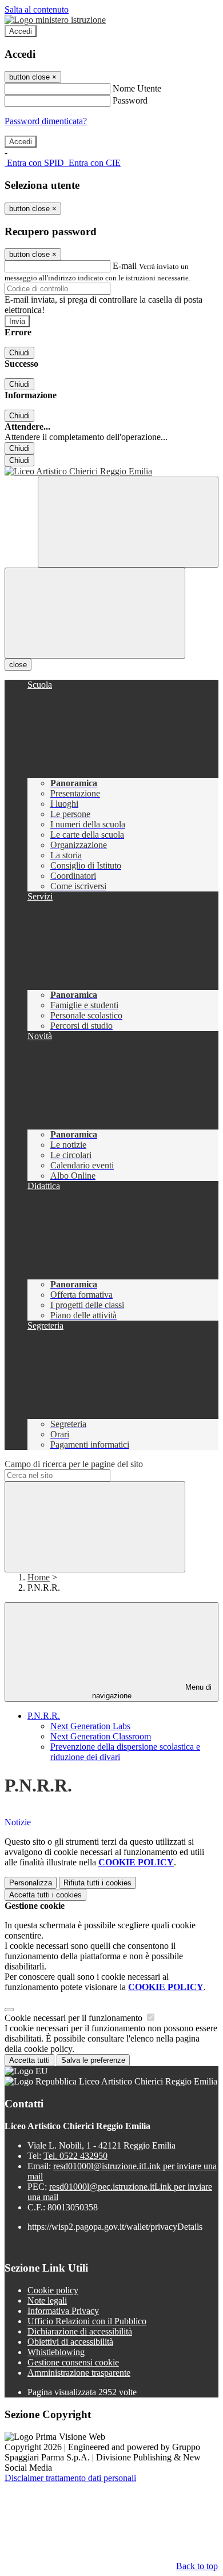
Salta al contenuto (37, 9)
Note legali (47, 2300)
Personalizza (31, 1883)
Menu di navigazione (152, 1691)
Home (39, 1577)
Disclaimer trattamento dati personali (70, 2478)
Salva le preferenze (93, 2060)
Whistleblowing (56, 2352)
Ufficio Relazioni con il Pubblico (87, 2321)
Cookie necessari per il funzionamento (75, 2018)
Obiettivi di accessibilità (70, 2342)
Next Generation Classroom (101, 1736)
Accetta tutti (45, 1895)
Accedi (21, 31)
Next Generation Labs (90, 1726)
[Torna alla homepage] (111, 471)
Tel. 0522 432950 (75, 2156)
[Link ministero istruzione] (55, 20)
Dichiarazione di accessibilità (80, 2331)
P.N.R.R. (44, 1716)
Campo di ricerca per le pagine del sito (74, 1464)
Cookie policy (53, 2290)
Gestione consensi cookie (73, 2362)
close (18, 665)
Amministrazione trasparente (79, 2373)
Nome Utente (137, 88)
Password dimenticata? (46, 121)
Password (130, 100)
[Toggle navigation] (95, 613)
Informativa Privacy (63, 2311)
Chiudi (19, 353)
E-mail (125, 266)
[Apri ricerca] (128, 522)
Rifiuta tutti (97, 1883)
